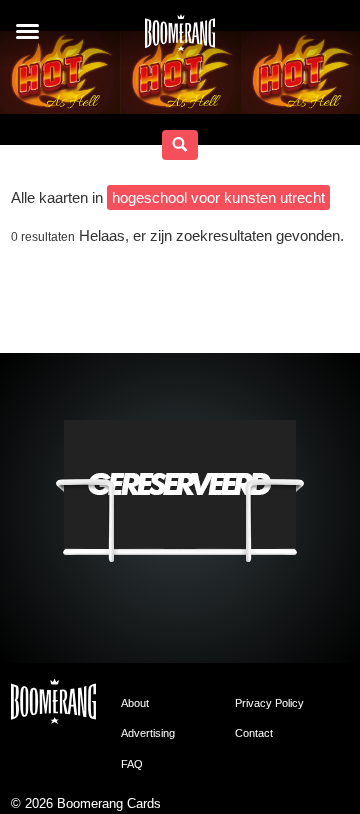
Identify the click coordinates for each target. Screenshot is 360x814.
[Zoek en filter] (180, 145)
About (135, 703)
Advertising (148, 733)
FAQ (132, 764)
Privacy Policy (269, 703)
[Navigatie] (27, 31)
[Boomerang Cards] (180, 39)
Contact (254, 733)
